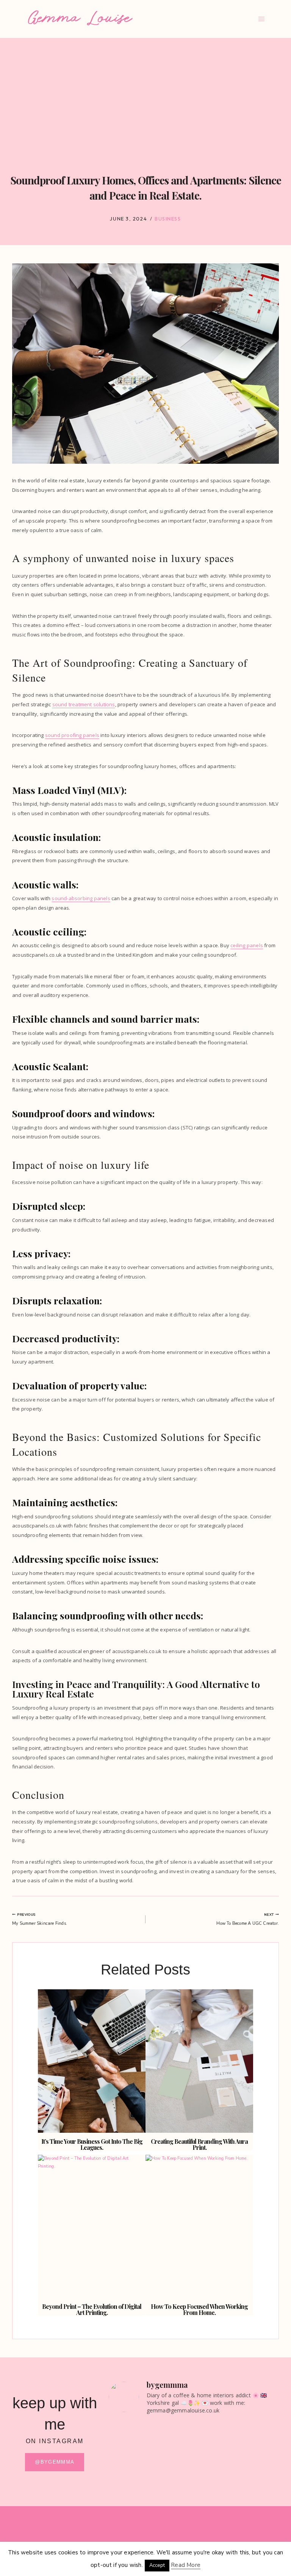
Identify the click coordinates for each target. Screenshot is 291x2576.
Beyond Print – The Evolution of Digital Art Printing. (92, 2309)
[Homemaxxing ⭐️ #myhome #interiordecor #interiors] (237, 2483)
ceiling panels (247, 945)
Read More (186, 2565)
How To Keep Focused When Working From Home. (199, 2309)
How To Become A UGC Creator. (248, 1919)
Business (168, 219)
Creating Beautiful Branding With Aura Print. (199, 2144)
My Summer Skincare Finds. (40, 1919)
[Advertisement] (145, 95)
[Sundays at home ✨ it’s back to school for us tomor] (237, 2447)
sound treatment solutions (84, 704)
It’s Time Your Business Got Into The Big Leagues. (92, 2144)
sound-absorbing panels (81, 898)
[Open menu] (261, 19)
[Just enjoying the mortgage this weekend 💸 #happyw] (150, 2487)
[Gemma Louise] (80, 18)
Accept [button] (157, 2565)
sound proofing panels (72, 735)
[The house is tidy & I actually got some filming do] (150, 2443)
